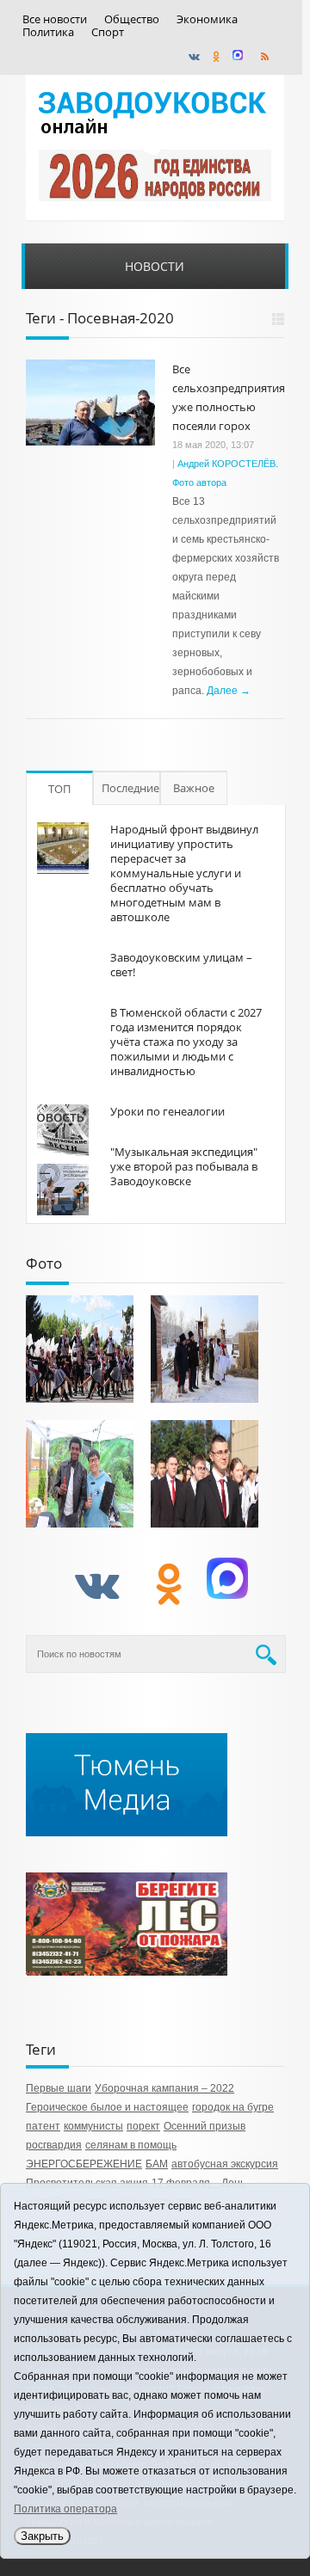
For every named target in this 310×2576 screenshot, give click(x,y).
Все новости (55, 19)
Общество (132, 19)
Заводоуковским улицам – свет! (181, 965)
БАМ (157, 2164)
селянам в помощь (131, 2145)
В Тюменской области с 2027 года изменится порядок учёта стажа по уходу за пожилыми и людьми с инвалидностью (186, 1042)
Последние (130, 788)
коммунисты (93, 2126)
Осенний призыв (205, 2126)
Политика (48, 32)
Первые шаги (59, 2088)
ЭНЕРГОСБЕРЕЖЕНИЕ (84, 2164)
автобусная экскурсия (225, 2164)
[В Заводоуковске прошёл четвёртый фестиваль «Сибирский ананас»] (80, 1474)
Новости (155, 266)
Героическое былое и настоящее (107, 2107)
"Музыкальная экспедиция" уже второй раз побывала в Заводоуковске (184, 1166)
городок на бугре (233, 2107)
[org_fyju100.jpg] (80, 1349)
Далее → (229, 691)
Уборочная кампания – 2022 (164, 2088)
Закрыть (42, 2536)
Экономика (207, 19)
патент (43, 2126)
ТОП (59, 789)
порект (143, 2126)
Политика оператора (65, 2509)
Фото (44, 1263)
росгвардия (54, 2145)
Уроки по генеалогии (167, 1111)
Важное (194, 788)
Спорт (108, 32)
